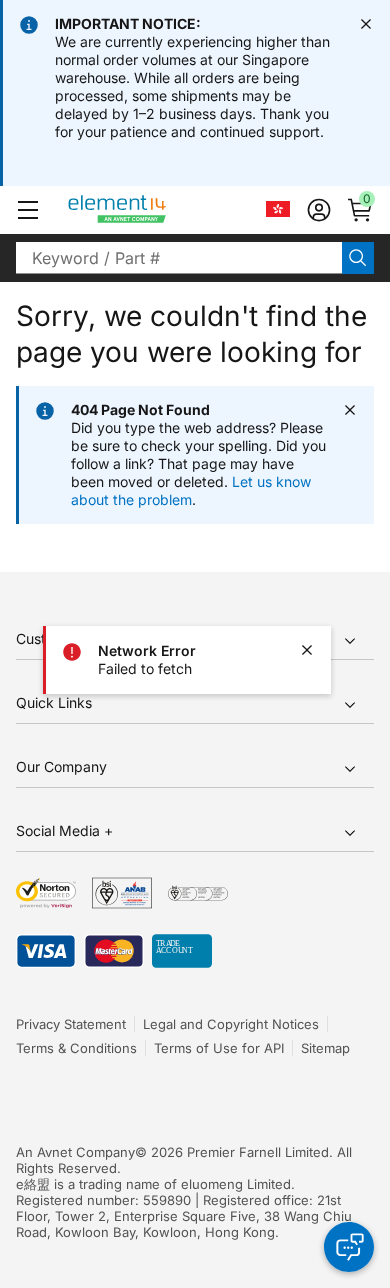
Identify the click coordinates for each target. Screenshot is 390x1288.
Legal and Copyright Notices (231, 1024)
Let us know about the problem (191, 490)
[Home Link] (154, 210)
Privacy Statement (71, 1024)
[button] (28, 210)
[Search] (358, 258)
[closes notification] (366, 24)
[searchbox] (179, 258)
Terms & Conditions (76, 1048)
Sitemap (325, 1048)
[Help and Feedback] (349, 1247)
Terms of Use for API (219, 1048)
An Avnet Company (75, 1152)
